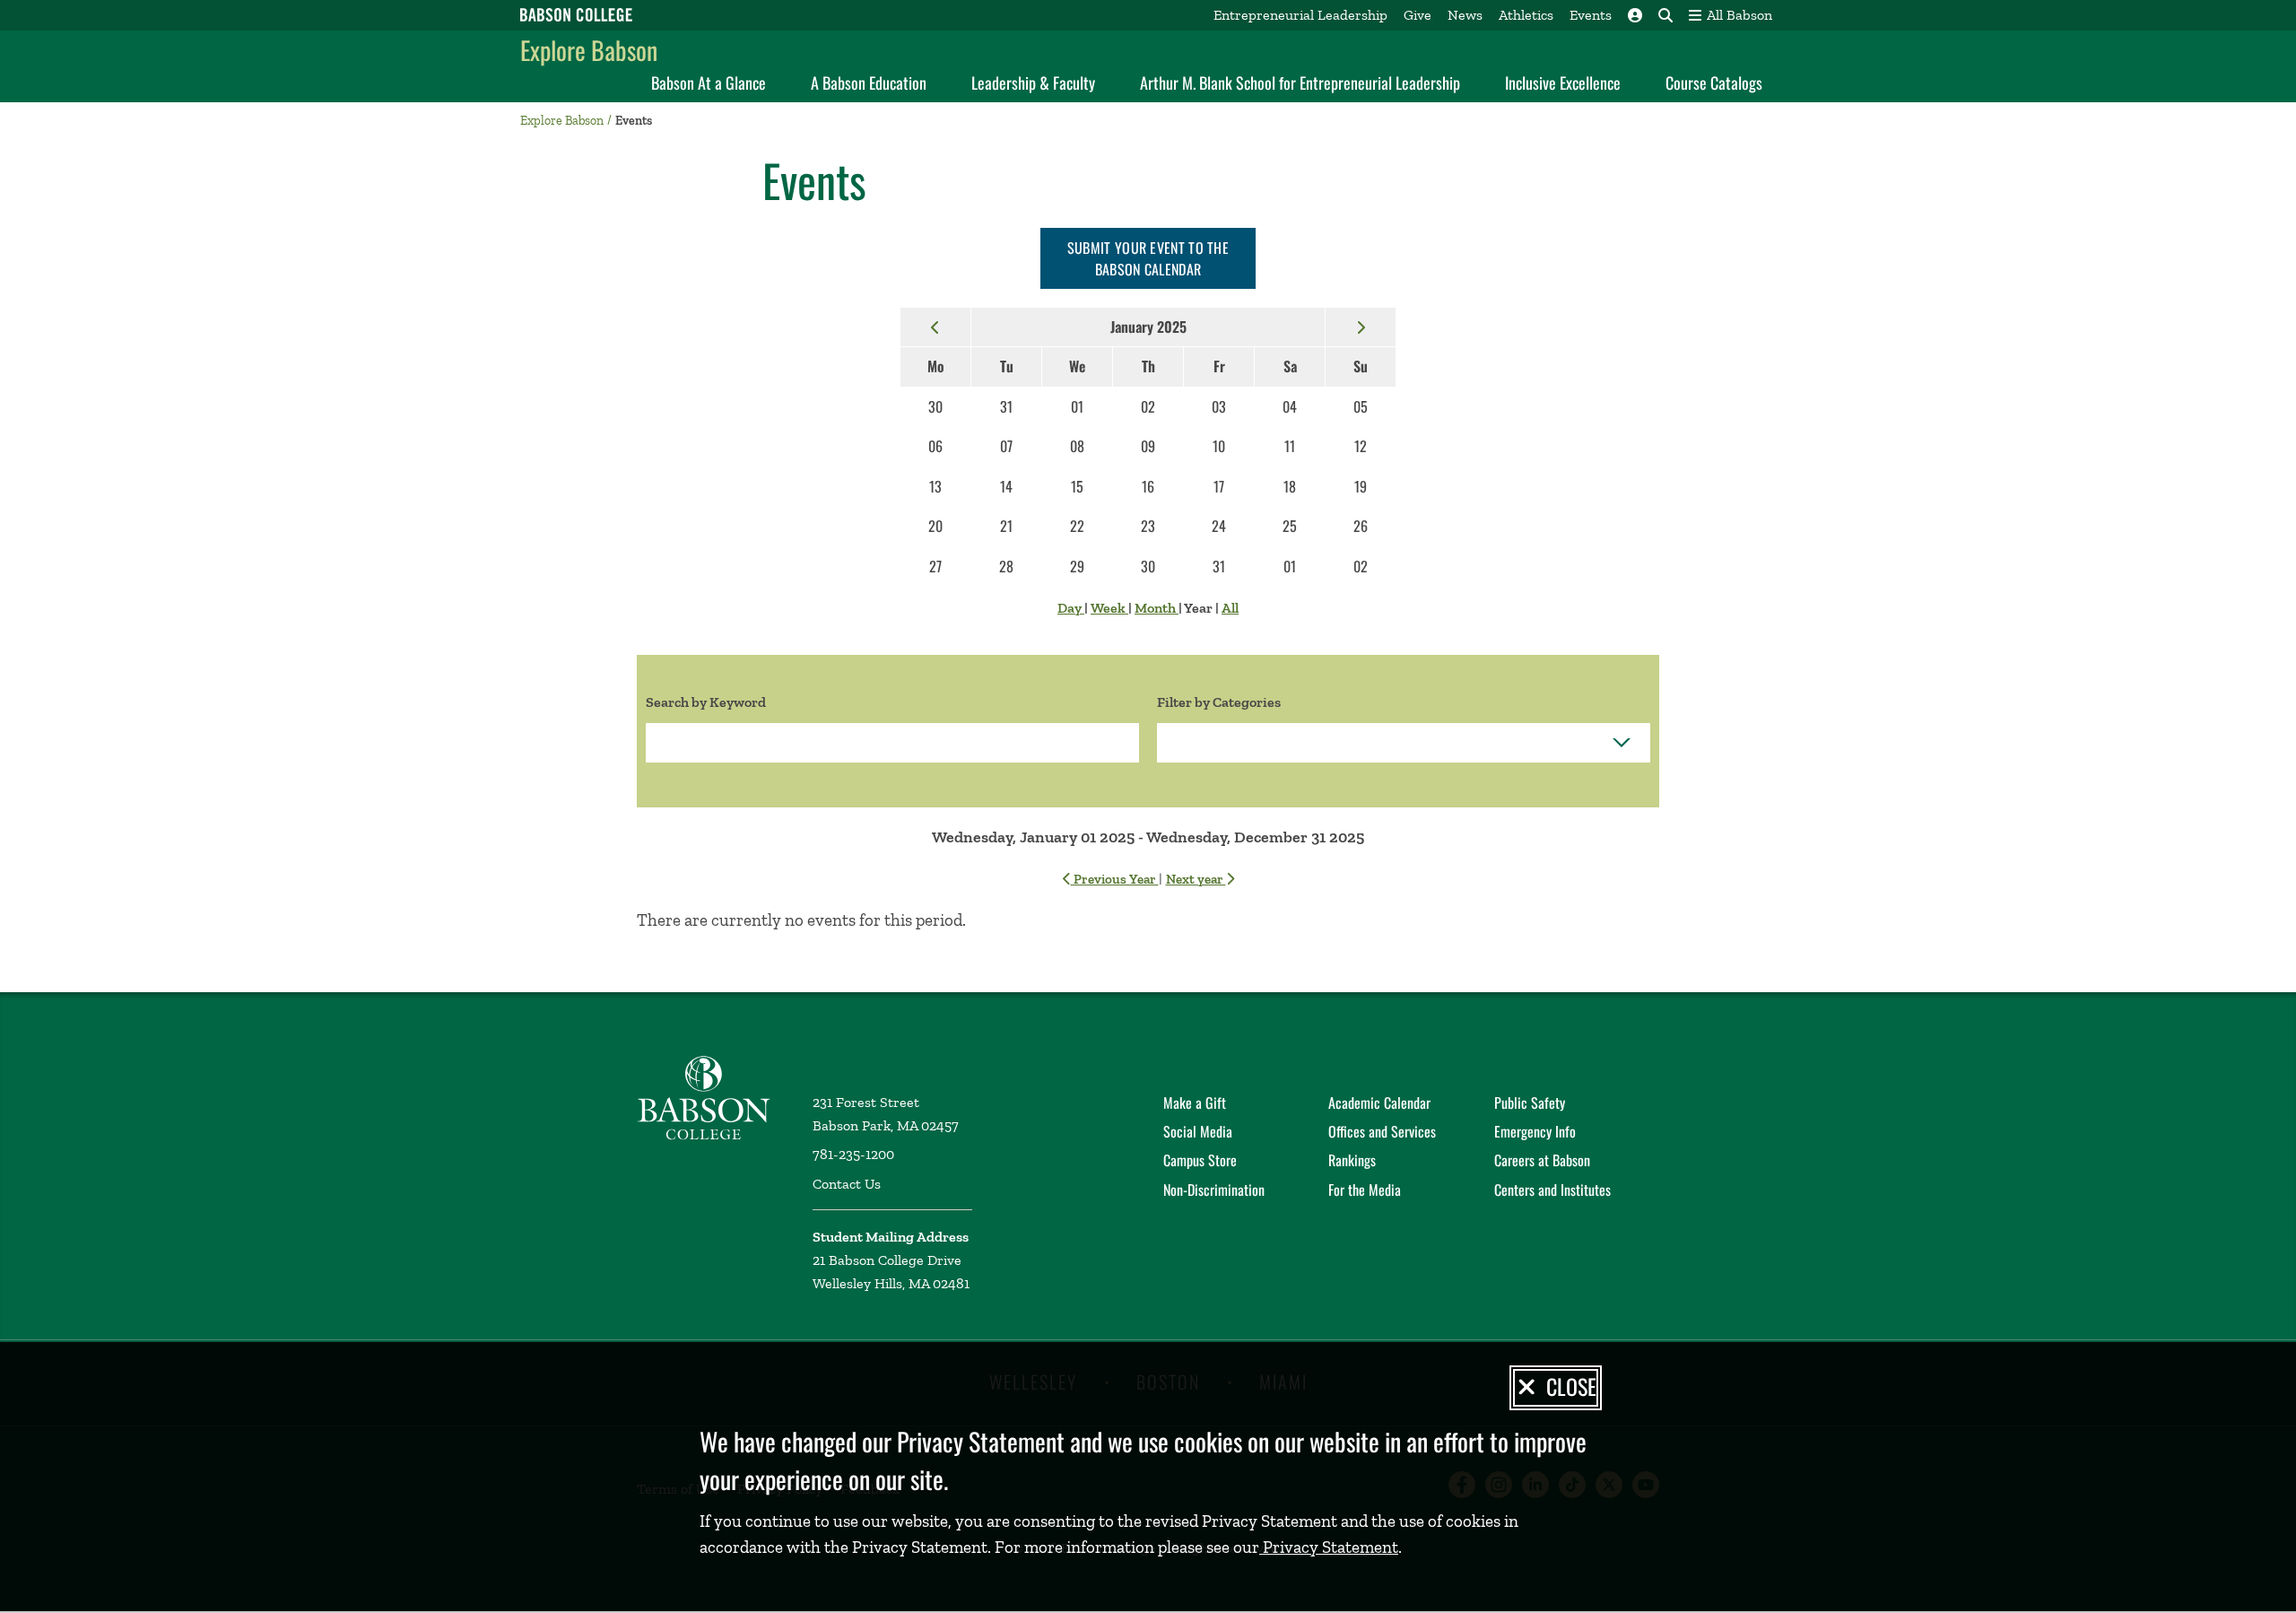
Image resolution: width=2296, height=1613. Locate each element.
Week (1109, 608)
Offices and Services (1382, 1131)
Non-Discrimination (1214, 1190)
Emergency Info (1535, 1131)
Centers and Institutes (1552, 1190)
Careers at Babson (1542, 1160)
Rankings (1352, 1160)
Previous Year (1115, 879)
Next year (1196, 879)
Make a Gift (1195, 1103)
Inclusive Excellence (1563, 83)
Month (1157, 608)
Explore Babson (589, 50)
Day (1071, 608)
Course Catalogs (1714, 83)
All (1230, 608)
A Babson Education (869, 83)
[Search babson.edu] (1665, 15)
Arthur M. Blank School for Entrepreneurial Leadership (1300, 83)
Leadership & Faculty (1033, 83)
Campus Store (1200, 1160)
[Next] (1361, 327)
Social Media (1198, 1131)
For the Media (1365, 1190)
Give (1418, 15)
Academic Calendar (1379, 1103)
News (1465, 15)
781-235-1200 (853, 1154)
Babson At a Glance (709, 83)
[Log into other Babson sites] (1635, 15)
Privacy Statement (1329, 1547)
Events (1591, 15)
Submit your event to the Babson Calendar (1148, 258)
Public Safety (1530, 1103)
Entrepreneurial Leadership (1300, 15)
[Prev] (935, 327)
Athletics (1526, 15)
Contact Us (847, 1184)
